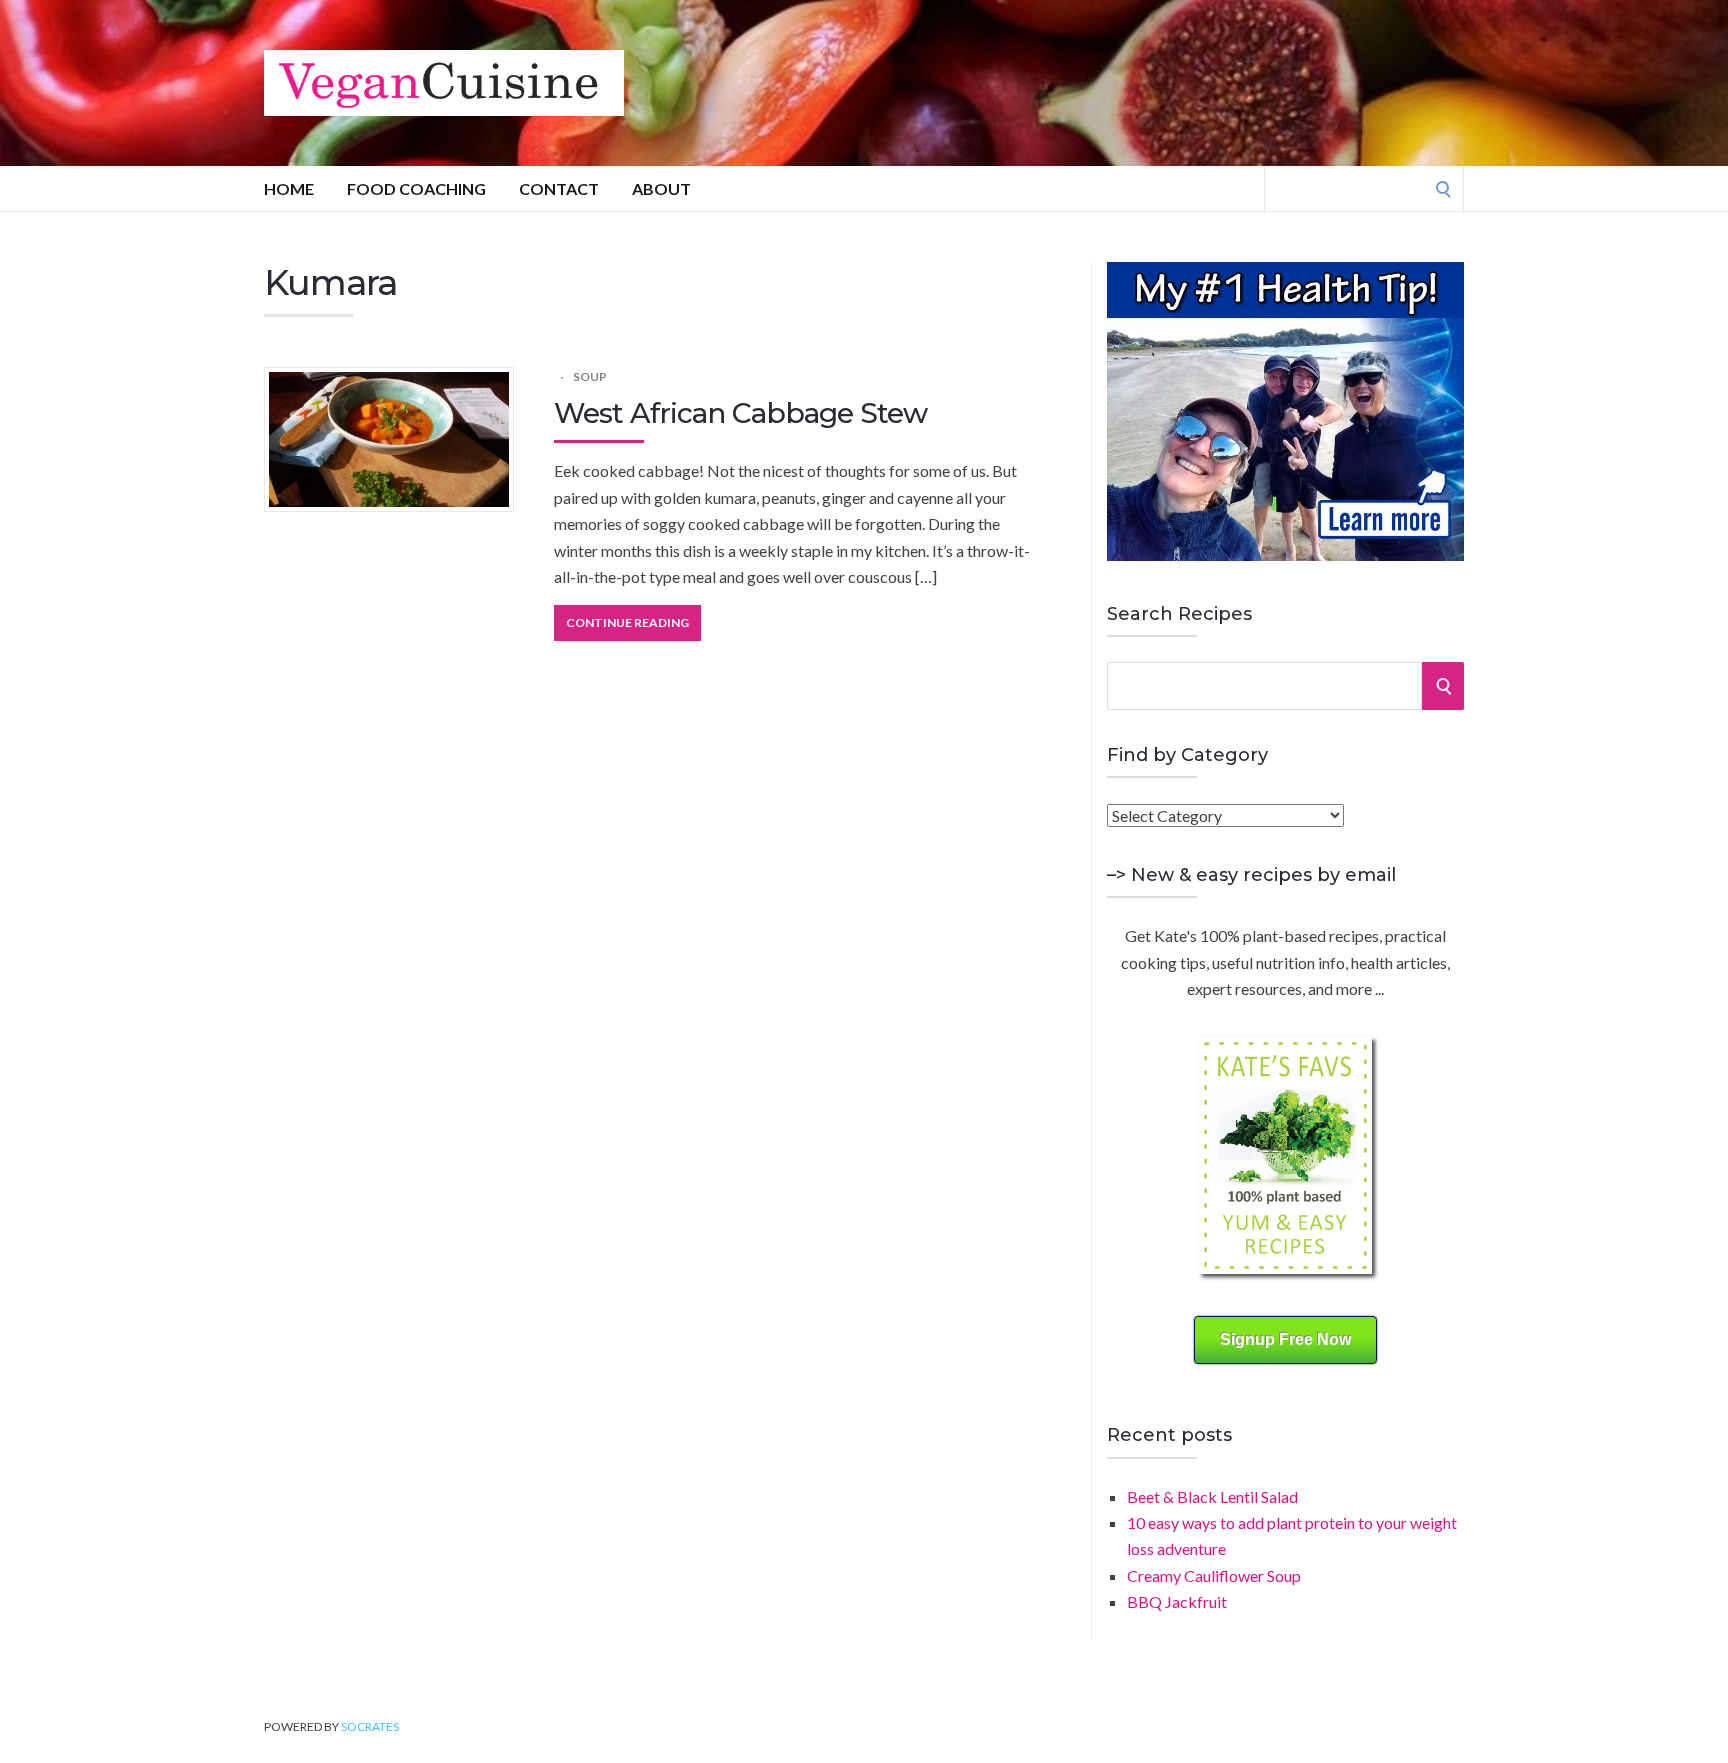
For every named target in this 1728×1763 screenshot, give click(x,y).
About (661, 188)
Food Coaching (416, 188)
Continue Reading (627, 622)
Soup (590, 376)
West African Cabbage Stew (740, 413)
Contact (559, 188)
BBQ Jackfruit (1177, 1601)
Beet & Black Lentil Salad (1212, 1496)
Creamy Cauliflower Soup (1214, 1575)
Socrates (370, 1726)
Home (289, 188)
